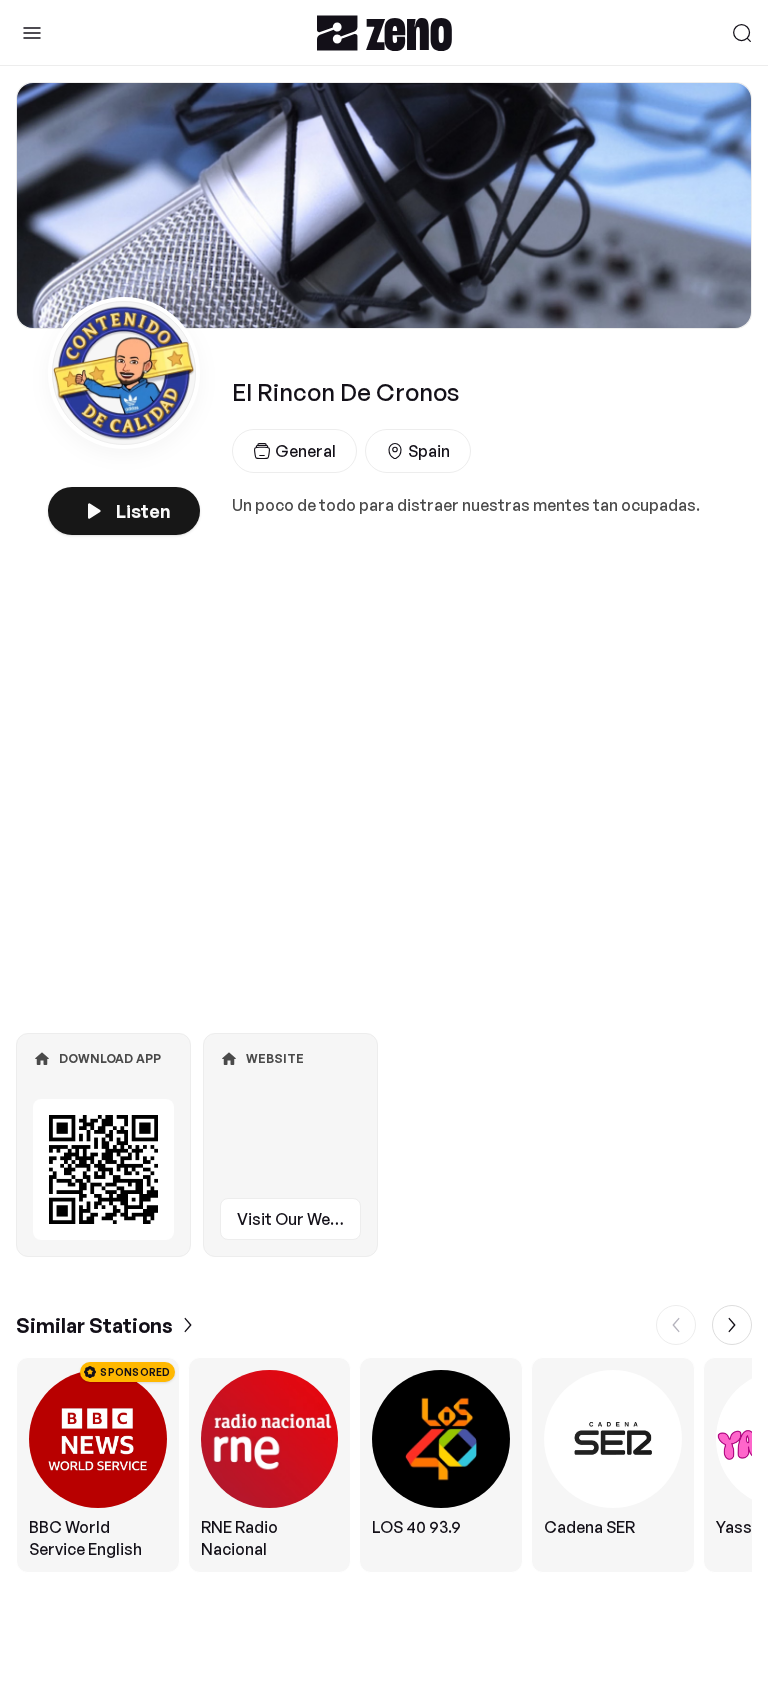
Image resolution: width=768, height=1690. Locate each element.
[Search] (742, 33)
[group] (384, 1465)
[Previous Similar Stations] (676, 1325)
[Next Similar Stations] (732, 1325)
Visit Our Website (299, 1219)
